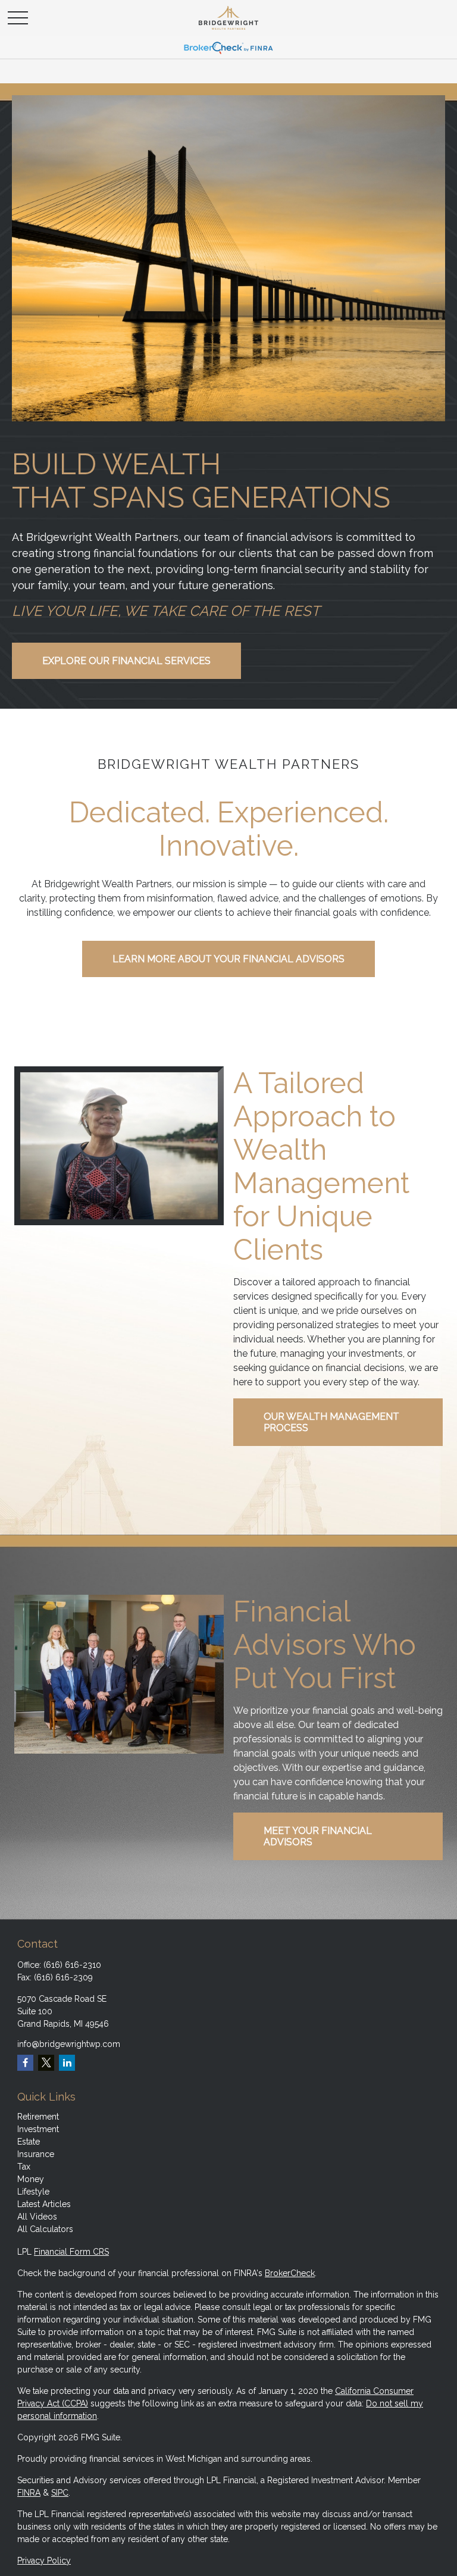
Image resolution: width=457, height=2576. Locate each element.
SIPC (60, 2493)
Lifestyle (33, 2192)
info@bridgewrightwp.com (69, 2044)
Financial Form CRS (71, 2252)
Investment (38, 2129)
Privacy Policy (44, 2561)
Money (31, 2179)
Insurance (36, 2154)
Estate (29, 2142)
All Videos (37, 2217)
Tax (24, 2167)
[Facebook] (25, 2063)
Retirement (38, 2117)
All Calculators (45, 2229)
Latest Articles (44, 2204)
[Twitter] (46, 2063)
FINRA (29, 2493)
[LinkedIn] (67, 2063)
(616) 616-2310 (72, 1965)
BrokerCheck (290, 2273)
